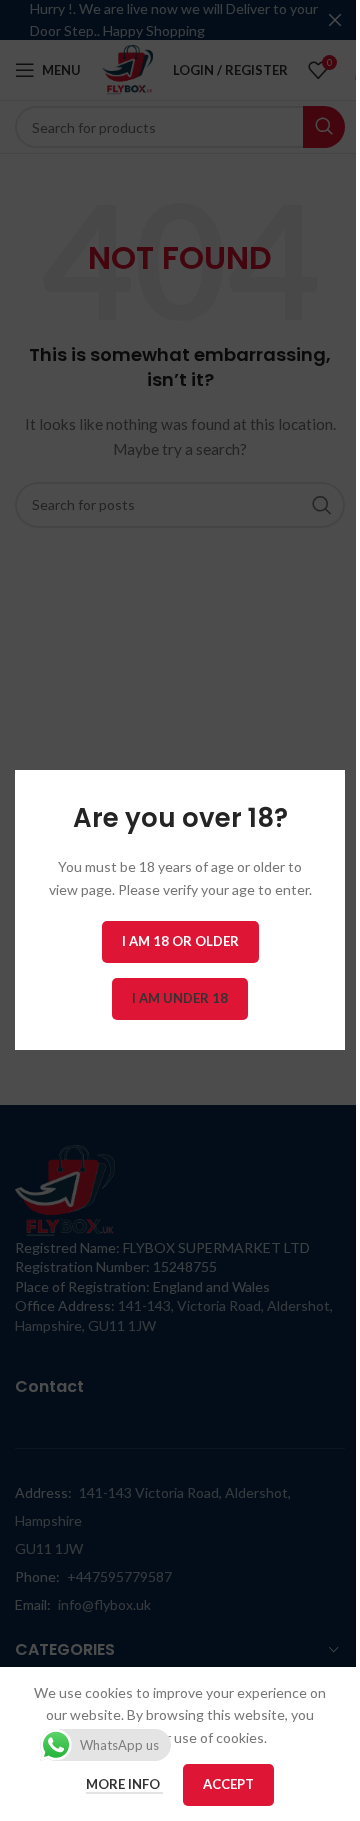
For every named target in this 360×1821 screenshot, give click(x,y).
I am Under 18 (180, 999)
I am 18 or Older (180, 942)
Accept (228, 1784)
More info (124, 1784)
